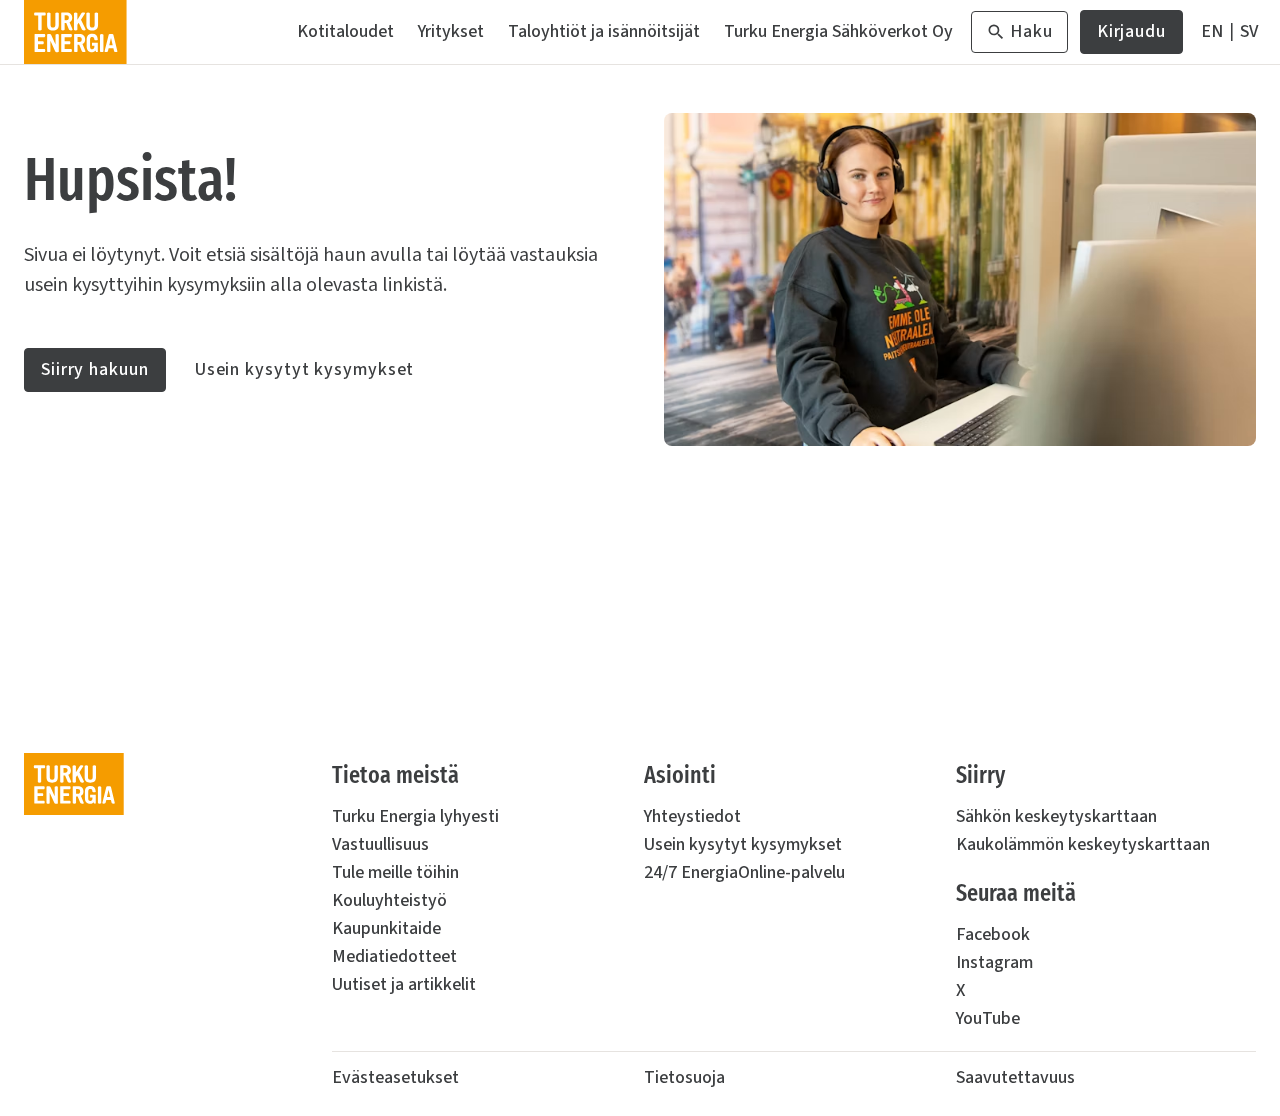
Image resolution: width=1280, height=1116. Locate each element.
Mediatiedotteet (394, 956)
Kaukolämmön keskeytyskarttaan (1083, 844)
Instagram (994, 962)
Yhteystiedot (692, 816)
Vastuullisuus (380, 844)
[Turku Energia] (75, 32)
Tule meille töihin (395, 872)
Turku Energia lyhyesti (415, 816)
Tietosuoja (684, 1077)
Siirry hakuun (95, 369)
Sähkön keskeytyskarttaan (1056, 816)
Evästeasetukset (395, 1077)
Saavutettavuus (1015, 1077)
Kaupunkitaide (386, 928)
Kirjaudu (1131, 36)
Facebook (993, 934)
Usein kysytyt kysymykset (305, 369)
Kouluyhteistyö (389, 900)
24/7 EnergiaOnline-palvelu (744, 872)
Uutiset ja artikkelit (404, 984)
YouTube (988, 1018)
